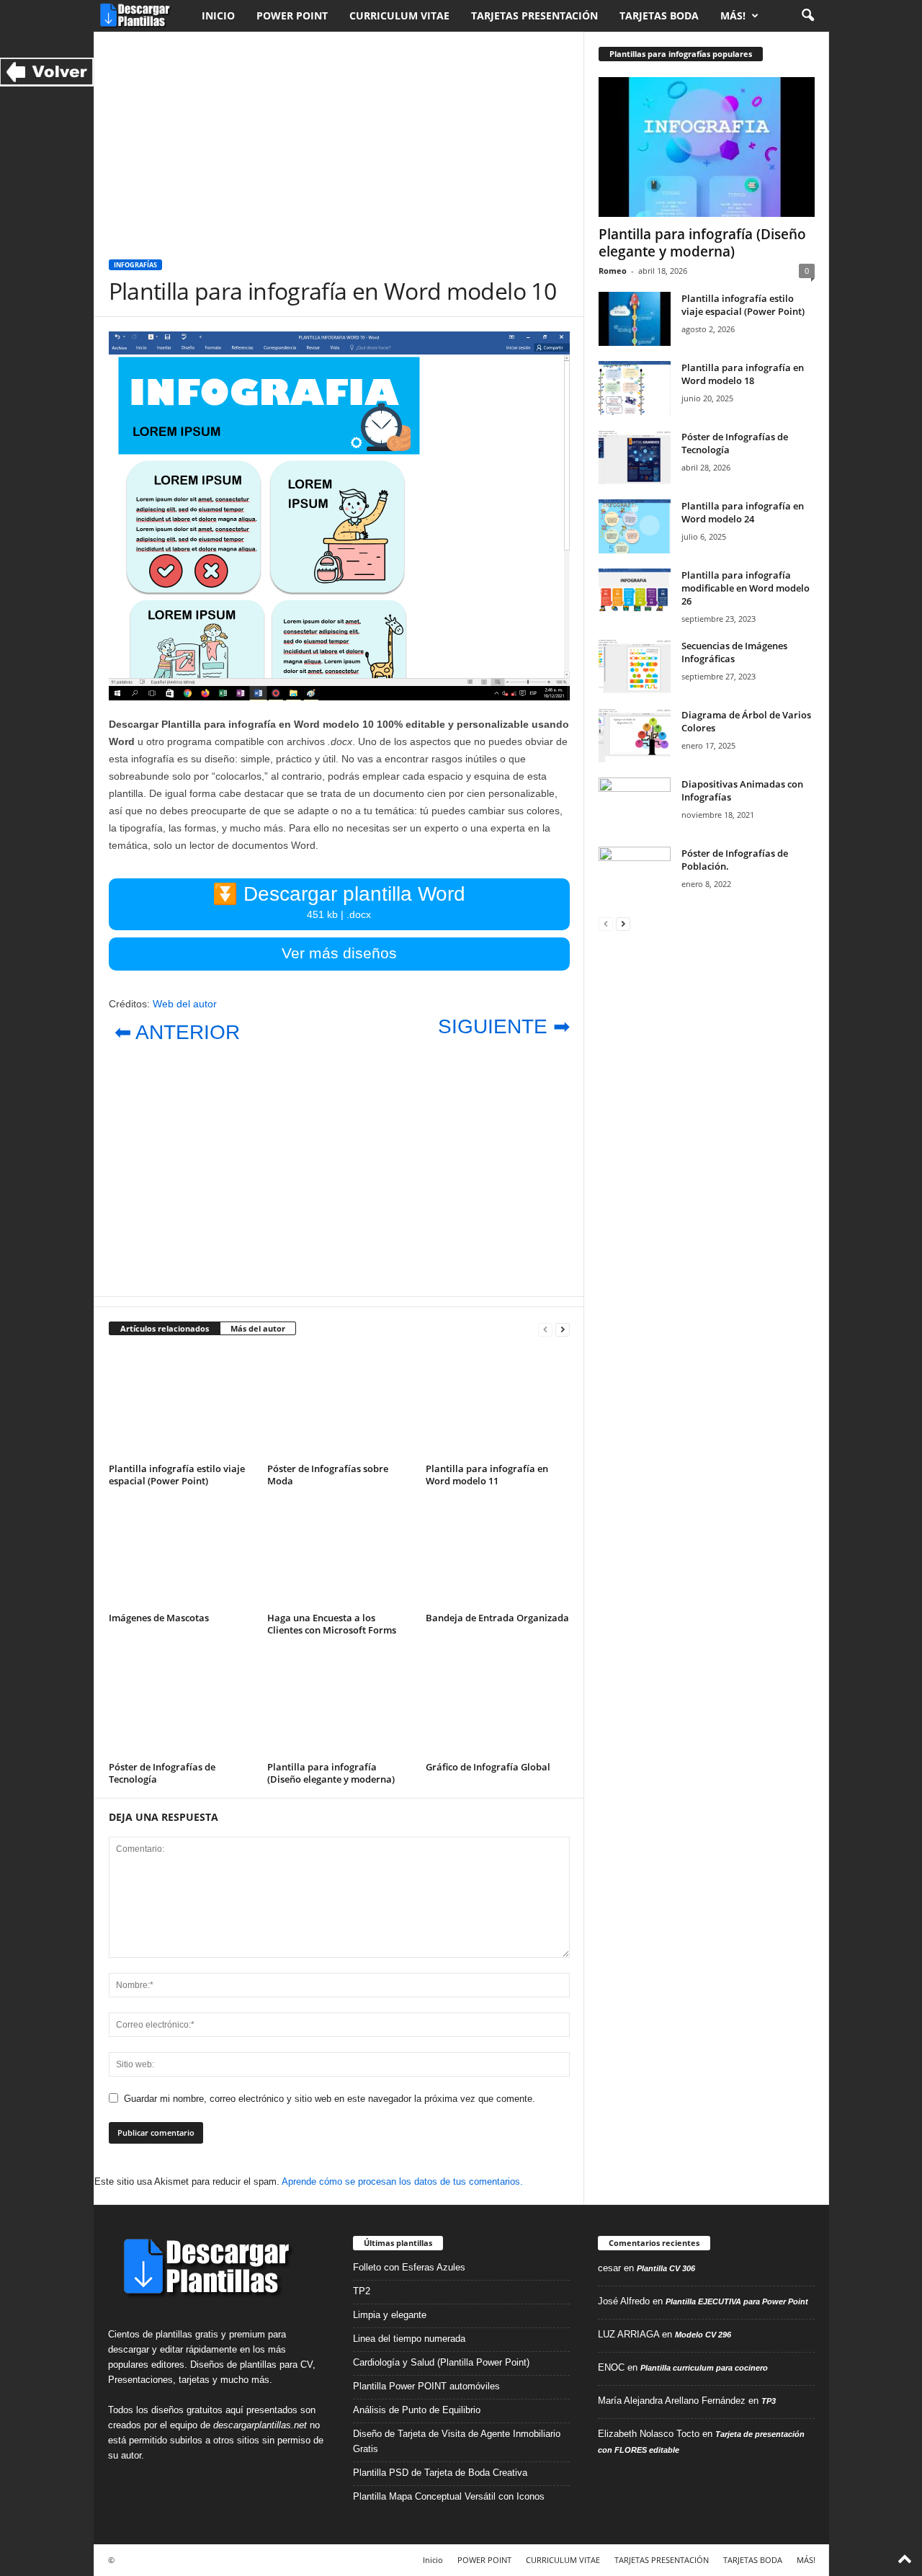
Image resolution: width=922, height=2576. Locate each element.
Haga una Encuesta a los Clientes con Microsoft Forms (332, 1624)
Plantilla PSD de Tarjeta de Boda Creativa (440, 2473)
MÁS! (733, 15)
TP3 (769, 2401)
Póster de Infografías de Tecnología (162, 1773)
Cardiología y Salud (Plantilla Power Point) (441, 2362)
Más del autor (258, 1328)
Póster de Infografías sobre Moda (328, 1475)
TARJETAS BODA (659, 15)
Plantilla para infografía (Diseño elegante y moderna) (331, 1773)
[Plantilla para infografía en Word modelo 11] (498, 1404)
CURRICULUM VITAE (399, 15)
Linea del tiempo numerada (409, 2339)
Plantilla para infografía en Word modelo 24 (743, 512)
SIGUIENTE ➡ (504, 1026)
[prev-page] (545, 1329)
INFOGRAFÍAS (135, 265)
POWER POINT (292, 15)
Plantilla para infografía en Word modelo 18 (743, 374)
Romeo (613, 271)
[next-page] (563, 1329)
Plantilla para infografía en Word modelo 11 (487, 1475)
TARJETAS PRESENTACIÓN (534, 15)
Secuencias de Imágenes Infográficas (734, 652)
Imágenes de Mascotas (159, 1618)
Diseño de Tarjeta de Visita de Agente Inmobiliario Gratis (457, 2441)
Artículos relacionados (165, 1328)
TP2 (362, 2291)
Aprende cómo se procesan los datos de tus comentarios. (402, 2181)
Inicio (218, 15)
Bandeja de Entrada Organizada (497, 1618)
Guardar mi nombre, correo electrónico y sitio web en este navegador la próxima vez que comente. (330, 2099)
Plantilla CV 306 (666, 2268)
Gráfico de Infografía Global (488, 1767)
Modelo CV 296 (703, 2335)
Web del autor (185, 1004)
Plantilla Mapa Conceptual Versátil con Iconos (449, 2496)
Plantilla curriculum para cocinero (704, 2368)
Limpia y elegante (390, 2315)
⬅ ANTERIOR (177, 1032)
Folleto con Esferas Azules (409, 2267)
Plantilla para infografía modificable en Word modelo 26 (746, 588)
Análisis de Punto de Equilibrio (417, 2410)
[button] (807, 16)
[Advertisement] (339, 138)
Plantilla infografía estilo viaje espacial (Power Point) (177, 1475)
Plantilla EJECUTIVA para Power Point (737, 2301)
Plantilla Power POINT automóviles (426, 2386)
